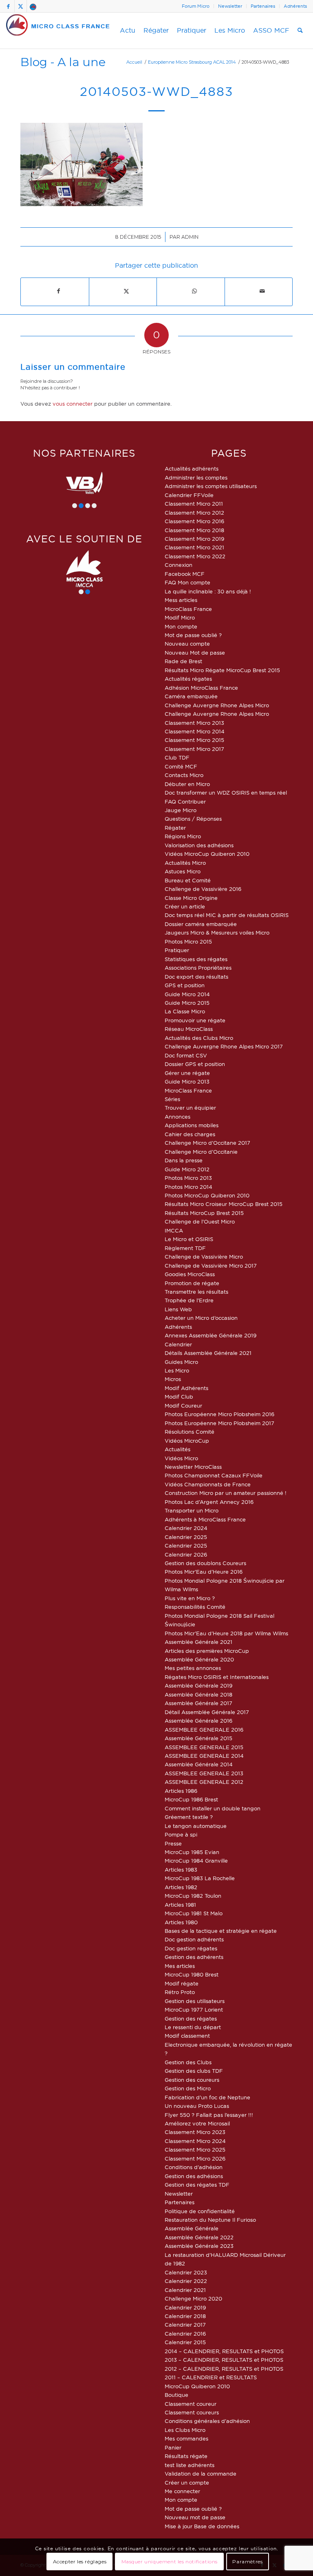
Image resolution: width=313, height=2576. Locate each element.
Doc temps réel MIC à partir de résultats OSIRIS (227, 915)
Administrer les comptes (196, 477)
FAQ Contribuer (185, 802)
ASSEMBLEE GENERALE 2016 (204, 1730)
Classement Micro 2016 (194, 521)
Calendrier (178, 1344)
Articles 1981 (180, 1905)
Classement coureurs (192, 2412)
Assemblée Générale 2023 (199, 2246)
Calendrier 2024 (186, 1528)
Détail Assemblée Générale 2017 (207, 1712)
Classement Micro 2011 (194, 504)
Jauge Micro (181, 810)
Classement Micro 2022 (195, 556)
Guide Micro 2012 (187, 1169)
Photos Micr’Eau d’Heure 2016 (204, 1572)
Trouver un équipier (190, 1108)
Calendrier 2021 (185, 2290)
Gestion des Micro (188, 2088)
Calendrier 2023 (186, 2272)
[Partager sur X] (127, 291)
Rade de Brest (183, 661)
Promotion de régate (192, 1283)
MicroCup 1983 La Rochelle (200, 1878)
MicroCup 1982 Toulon (193, 1896)
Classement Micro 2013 (194, 723)
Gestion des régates (191, 2019)
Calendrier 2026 (186, 1554)
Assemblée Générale (192, 2228)
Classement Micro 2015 (194, 740)
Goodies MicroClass (190, 1274)
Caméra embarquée (191, 696)
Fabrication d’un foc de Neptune (207, 2097)
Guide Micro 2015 (187, 1003)
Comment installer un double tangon (213, 1808)
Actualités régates (188, 679)
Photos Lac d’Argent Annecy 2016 (209, 1502)
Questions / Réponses (193, 819)
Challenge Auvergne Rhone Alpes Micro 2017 (224, 1046)
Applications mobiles (192, 1125)
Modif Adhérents (186, 1388)
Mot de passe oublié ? (193, 635)
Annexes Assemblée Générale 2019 (211, 1335)
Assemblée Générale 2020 (199, 1659)
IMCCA (174, 1230)
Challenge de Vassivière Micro (204, 1257)
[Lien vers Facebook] (8, 6)
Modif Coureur (183, 1406)
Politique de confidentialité (200, 2211)
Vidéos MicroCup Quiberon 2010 (207, 854)
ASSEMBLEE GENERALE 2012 (204, 1782)
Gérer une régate (187, 1073)
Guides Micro (181, 1362)
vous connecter (73, 404)
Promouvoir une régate (195, 1020)
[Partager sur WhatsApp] (194, 291)
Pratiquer (177, 950)
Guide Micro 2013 (187, 1081)
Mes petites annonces (193, 1668)
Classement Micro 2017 (194, 749)
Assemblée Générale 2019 (198, 1686)
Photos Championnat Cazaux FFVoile (214, 1475)
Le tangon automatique (196, 1826)
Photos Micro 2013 (188, 1178)
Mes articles (180, 1966)
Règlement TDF (185, 1248)
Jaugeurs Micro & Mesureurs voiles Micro (217, 933)
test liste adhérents (190, 2465)
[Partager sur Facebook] (58, 291)
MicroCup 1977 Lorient (194, 2010)
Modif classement (187, 2036)
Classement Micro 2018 (194, 530)
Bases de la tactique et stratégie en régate (221, 1931)
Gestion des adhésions (194, 2176)
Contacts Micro (184, 775)
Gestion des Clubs (188, 2062)
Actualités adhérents (192, 469)
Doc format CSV (186, 1055)
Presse (173, 1843)
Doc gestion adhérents (194, 1939)
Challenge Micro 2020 (193, 2298)
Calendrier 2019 (185, 2307)
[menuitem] (196, 6)
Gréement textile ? (189, 1817)
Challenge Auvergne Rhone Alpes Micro (217, 705)
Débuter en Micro (187, 784)
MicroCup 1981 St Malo (194, 1913)
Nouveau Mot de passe (195, 653)
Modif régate (182, 1983)
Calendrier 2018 (185, 2316)
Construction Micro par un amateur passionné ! (226, 1493)
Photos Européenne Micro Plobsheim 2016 (219, 1414)
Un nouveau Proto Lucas (197, 2106)
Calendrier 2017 (185, 2325)
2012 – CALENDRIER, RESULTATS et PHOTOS (224, 2369)
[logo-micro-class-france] (58, 31)
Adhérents (295, 6)
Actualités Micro (185, 863)
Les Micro (177, 1370)
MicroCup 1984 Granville (196, 1861)
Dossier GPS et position (195, 1064)
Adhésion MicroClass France (201, 688)
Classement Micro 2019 (194, 539)
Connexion (179, 565)
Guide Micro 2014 (187, 994)
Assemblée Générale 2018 (198, 1694)
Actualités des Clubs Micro (199, 1038)
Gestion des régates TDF (197, 2185)
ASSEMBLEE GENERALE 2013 (204, 1773)
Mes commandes (186, 2438)
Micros (173, 1379)
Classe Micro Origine (191, 898)
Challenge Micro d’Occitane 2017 (207, 1143)
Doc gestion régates (191, 1948)
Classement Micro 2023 (195, 2132)
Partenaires (263, 6)
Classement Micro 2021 (194, 547)
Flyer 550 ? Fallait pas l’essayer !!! (209, 2115)
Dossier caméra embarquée (201, 924)
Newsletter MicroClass (193, 1467)
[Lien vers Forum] (33, 6)
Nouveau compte (187, 644)
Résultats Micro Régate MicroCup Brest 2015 (222, 670)
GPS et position (185, 985)
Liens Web (178, 1309)
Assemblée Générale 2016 (198, 1721)
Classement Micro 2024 (195, 2141)
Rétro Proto (180, 1992)
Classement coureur (191, 2404)
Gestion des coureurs (192, 2080)
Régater (175, 828)
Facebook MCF (185, 574)
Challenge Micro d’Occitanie (201, 1152)
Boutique (176, 2395)
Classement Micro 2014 (195, 731)
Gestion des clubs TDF (194, 2071)
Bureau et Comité (188, 880)
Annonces (177, 1117)
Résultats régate (186, 2456)
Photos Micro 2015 (188, 942)
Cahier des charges (190, 1134)
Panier (173, 2447)
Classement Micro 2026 (195, 2159)
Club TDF (177, 757)
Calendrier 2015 (185, 2342)
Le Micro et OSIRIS (189, 1239)
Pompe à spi (181, 1834)
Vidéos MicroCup (187, 1441)
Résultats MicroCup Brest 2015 (204, 1213)
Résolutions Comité (190, 1432)
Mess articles (181, 600)
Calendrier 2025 (186, 1537)
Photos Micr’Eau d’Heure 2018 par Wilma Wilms (226, 1633)
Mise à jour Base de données (202, 2526)
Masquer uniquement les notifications (170, 2562)
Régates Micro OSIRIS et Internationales (217, 1677)
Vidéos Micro (181, 1458)
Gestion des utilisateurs (195, 2001)
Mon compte (181, 626)
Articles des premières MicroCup (207, 1651)
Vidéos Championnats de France (208, 1484)
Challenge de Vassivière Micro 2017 (211, 1266)
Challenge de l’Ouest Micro (200, 1221)
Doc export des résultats (196, 977)
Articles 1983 (181, 1870)
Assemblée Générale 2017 (198, 1703)
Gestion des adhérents (194, 1957)
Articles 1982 (181, 1887)
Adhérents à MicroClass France (205, 1519)
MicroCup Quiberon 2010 (197, 2386)
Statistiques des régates (196, 959)
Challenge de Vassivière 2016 (203, 889)
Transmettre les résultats (196, 1292)
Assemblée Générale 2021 (198, 1642)
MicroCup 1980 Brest (192, 1974)
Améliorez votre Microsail (197, 2123)
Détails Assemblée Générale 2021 (208, 1353)
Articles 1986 (181, 1791)
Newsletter (230, 6)
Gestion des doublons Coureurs (205, 1563)
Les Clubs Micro (185, 2430)
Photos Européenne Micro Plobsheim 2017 (219, 1423)
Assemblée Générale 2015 (198, 1738)
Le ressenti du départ (193, 2027)
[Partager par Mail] (262, 291)
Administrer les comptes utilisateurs (211, 486)
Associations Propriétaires (198, 968)
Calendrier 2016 (185, 2334)
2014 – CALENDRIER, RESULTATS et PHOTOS (224, 2351)
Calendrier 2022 (186, 2281)
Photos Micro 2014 (188, 1187)
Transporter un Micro (192, 1510)
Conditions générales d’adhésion (207, 2421)
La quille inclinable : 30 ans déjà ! (208, 591)
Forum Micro (196, 6)
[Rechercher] (300, 31)
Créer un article (185, 906)
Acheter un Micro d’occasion (201, 1318)
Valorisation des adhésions (199, 845)
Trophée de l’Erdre (189, 1300)
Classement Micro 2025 (195, 2150)
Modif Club (179, 1397)
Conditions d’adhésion (194, 2167)
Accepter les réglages (80, 2562)
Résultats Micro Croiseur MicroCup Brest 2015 (224, 1204)
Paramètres (247, 2562)
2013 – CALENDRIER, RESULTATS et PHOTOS (224, 2360)
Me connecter (182, 2491)
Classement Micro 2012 (194, 513)
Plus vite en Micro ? (190, 1598)
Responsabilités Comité (195, 1607)
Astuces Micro (183, 871)
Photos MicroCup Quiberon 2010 (207, 1195)
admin (190, 237)
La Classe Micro (185, 1011)
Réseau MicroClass (189, 1029)
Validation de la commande (201, 2474)
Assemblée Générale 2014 (199, 1764)
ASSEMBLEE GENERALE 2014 (204, 1756)
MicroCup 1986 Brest (191, 1799)
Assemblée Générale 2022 (199, 2237)
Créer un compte (187, 2483)
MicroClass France (188, 609)
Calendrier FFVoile (189, 495)
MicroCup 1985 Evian (192, 1852)
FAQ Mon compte (187, 582)
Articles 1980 (181, 1922)
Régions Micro (183, 836)
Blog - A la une (63, 62)
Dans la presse (184, 1160)
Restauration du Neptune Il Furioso (210, 2220)
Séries (172, 1099)
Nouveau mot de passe (195, 2517)
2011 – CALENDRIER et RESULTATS (211, 2377)
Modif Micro (180, 617)
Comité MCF (181, 766)
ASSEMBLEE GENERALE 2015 (204, 1747)
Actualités (177, 1449)
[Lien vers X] (21, 6)
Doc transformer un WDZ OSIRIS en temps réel (226, 793)
